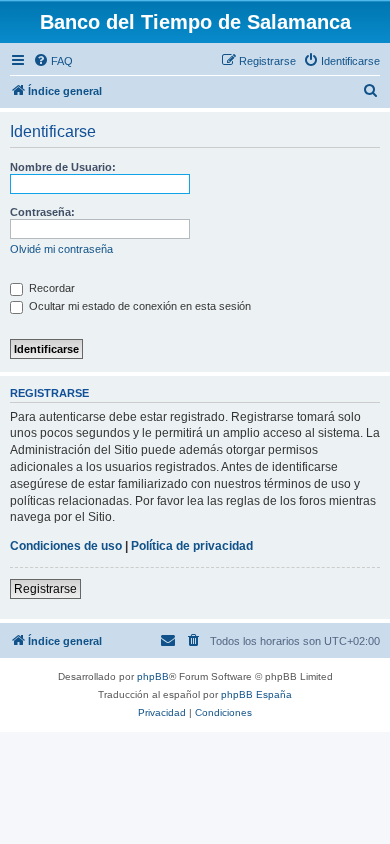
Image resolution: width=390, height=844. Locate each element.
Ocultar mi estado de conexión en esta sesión (138, 306)
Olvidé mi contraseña (61, 249)
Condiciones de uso (66, 546)
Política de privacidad (192, 546)
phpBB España (256, 694)
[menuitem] (53, 61)
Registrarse (45, 589)
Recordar (50, 288)
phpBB (153, 676)
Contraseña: (42, 212)
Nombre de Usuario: (63, 167)
